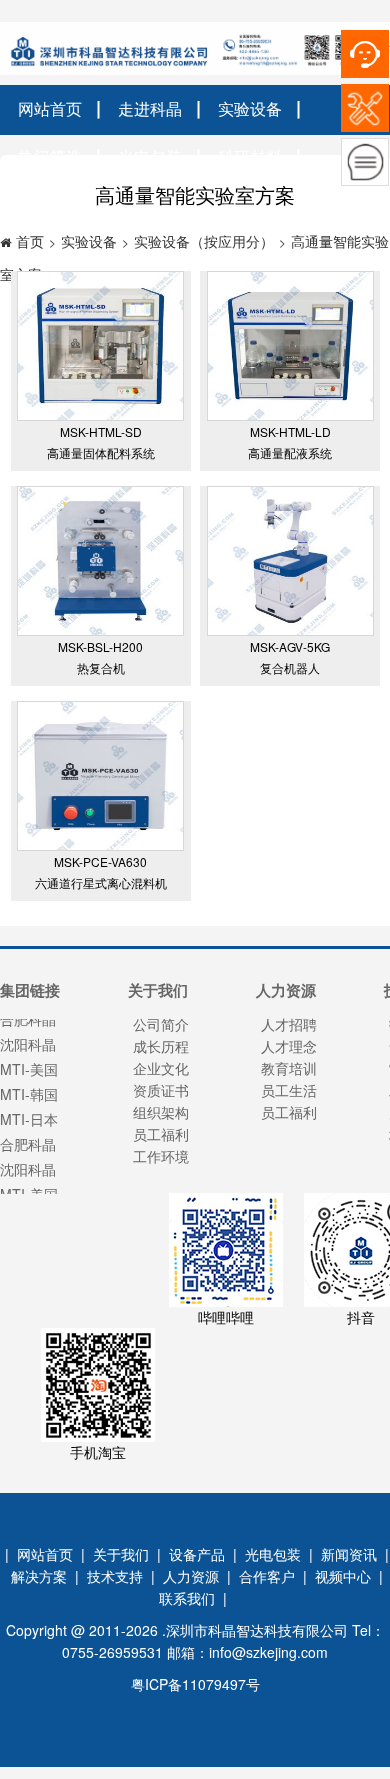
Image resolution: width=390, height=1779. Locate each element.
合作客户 (267, 1576)
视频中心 (343, 1576)
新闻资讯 (349, 1554)
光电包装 (273, 1554)
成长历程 (161, 1046)
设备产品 (197, 1554)
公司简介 (161, 1024)
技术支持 (115, 1576)
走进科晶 (150, 108)
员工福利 (161, 1134)
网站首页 (50, 108)
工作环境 (161, 1156)
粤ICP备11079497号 (195, 1684)
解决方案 (39, 1576)
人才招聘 (289, 1024)
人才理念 (289, 1046)
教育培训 (289, 1068)
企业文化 (161, 1068)
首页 (30, 241)
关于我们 (121, 1554)
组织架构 (161, 1112)
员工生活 (289, 1090)
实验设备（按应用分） (204, 241)
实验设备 (250, 108)
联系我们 (187, 1598)
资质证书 (161, 1090)
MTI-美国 (29, 1188)
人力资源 (191, 1576)
